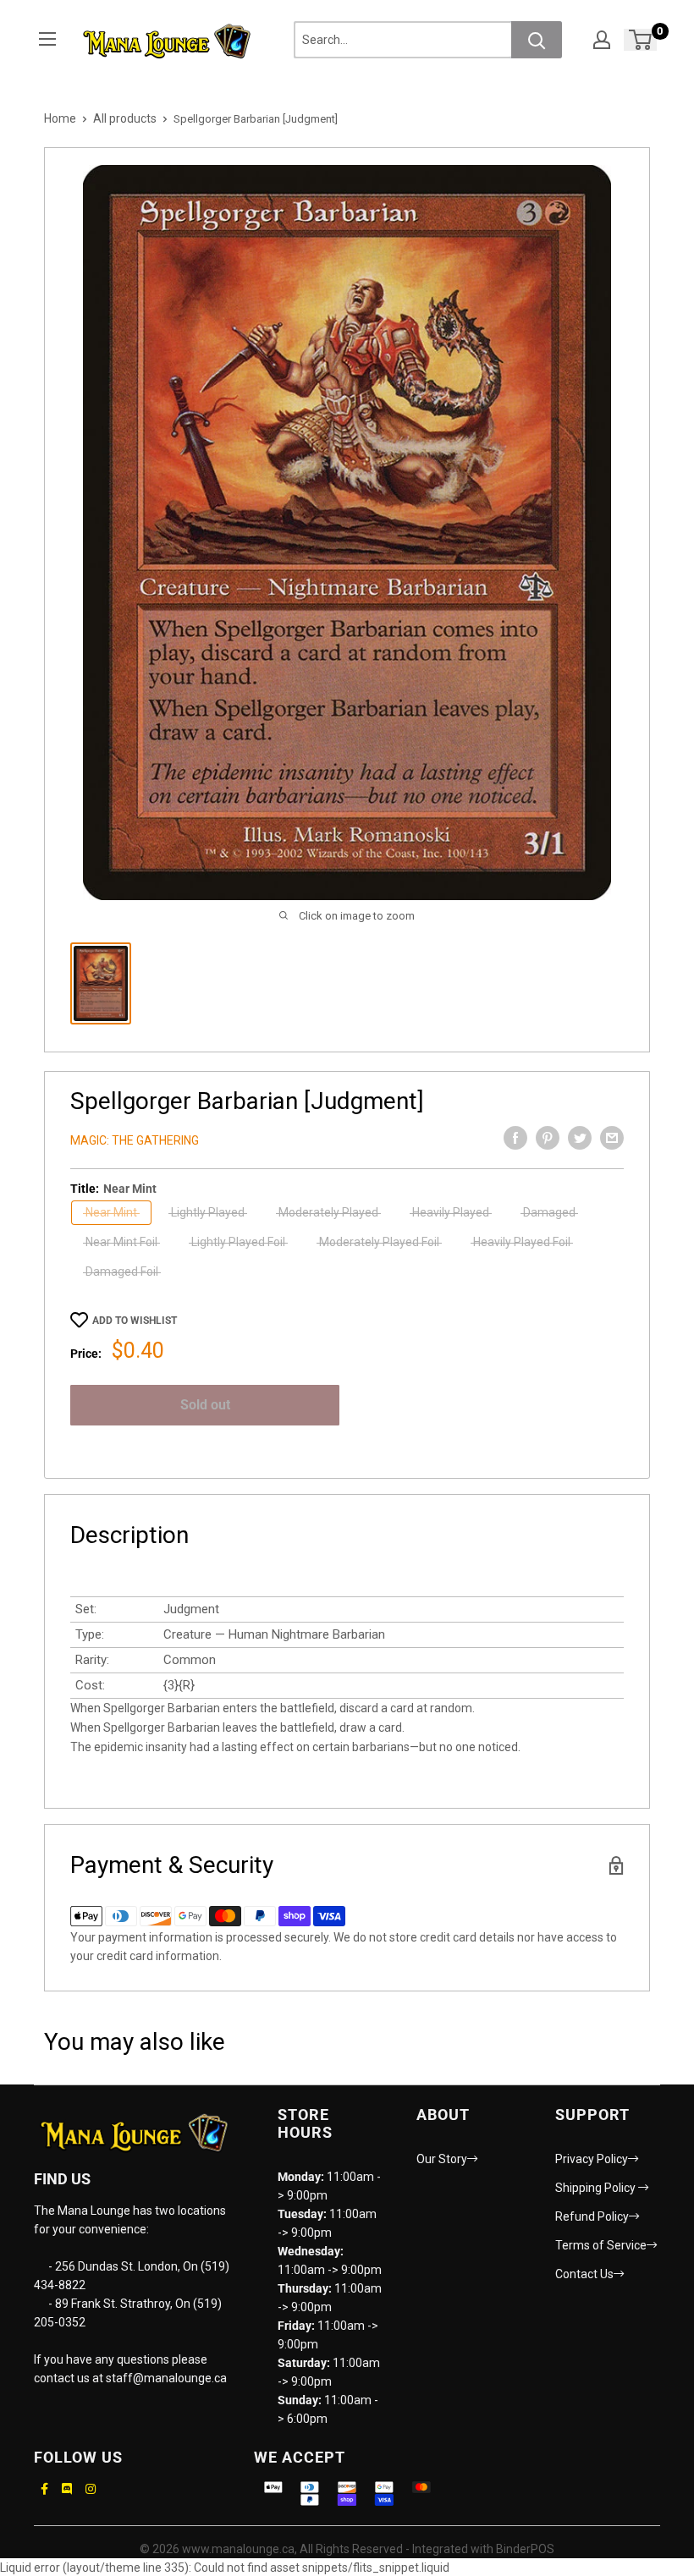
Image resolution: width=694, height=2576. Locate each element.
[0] (641, 40)
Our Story (442, 2159)
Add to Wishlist (135, 1321)
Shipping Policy (597, 2188)
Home (60, 118)
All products (125, 118)
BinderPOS (525, 2549)
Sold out (205, 1405)
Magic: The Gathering (135, 1140)
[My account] (602, 40)
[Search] (537, 40)
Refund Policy (592, 2216)
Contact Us (584, 2274)
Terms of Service (601, 2245)
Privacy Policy (592, 2159)
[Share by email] (612, 1138)
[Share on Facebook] (515, 1138)
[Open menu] (47, 39)
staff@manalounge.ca (166, 2378)
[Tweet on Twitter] (580, 1138)
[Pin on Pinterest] (548, 1138)
